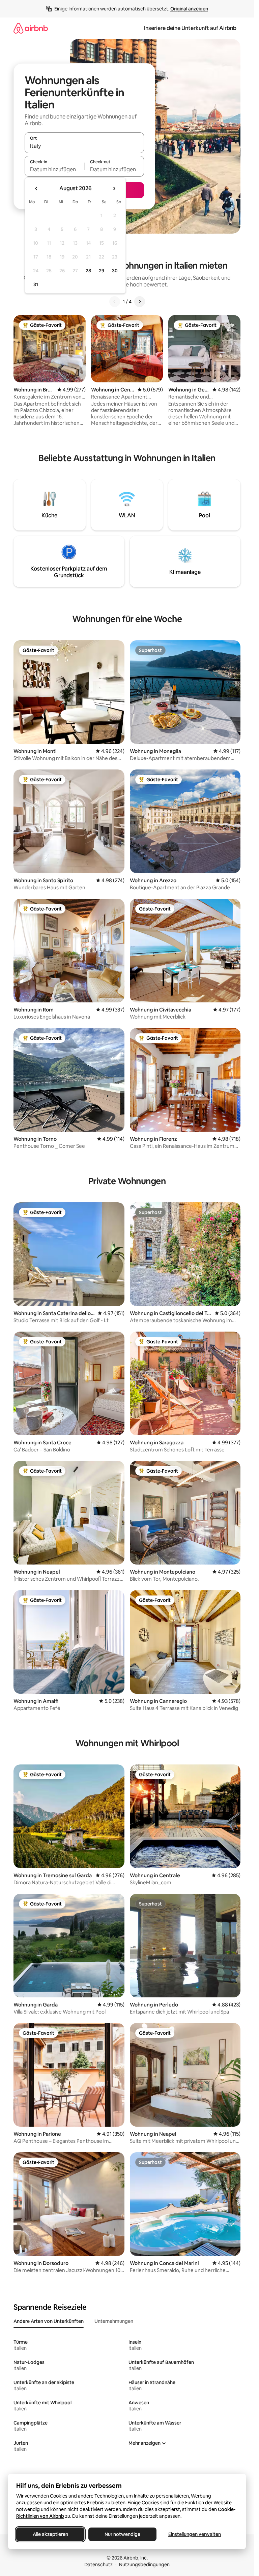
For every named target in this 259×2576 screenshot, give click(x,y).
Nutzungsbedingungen (144, 2565)
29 (102, 271)
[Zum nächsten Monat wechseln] (114, 188)
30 (115, 271)
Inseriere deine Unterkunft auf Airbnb (190, 28)
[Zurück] (115, 302)
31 (36, 284)
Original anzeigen (189, 9)
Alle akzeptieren (50, 2534)
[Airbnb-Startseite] (31, 28)
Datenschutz (98, 2565)
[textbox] (54, 169)
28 (88, 271)
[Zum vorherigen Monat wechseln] (36, 188)
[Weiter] (140, 302)
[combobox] (84, 146)
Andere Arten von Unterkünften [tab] (49, 2321)
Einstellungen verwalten (195, 2534)
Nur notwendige (122, 2534)
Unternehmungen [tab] (114, 2321)
